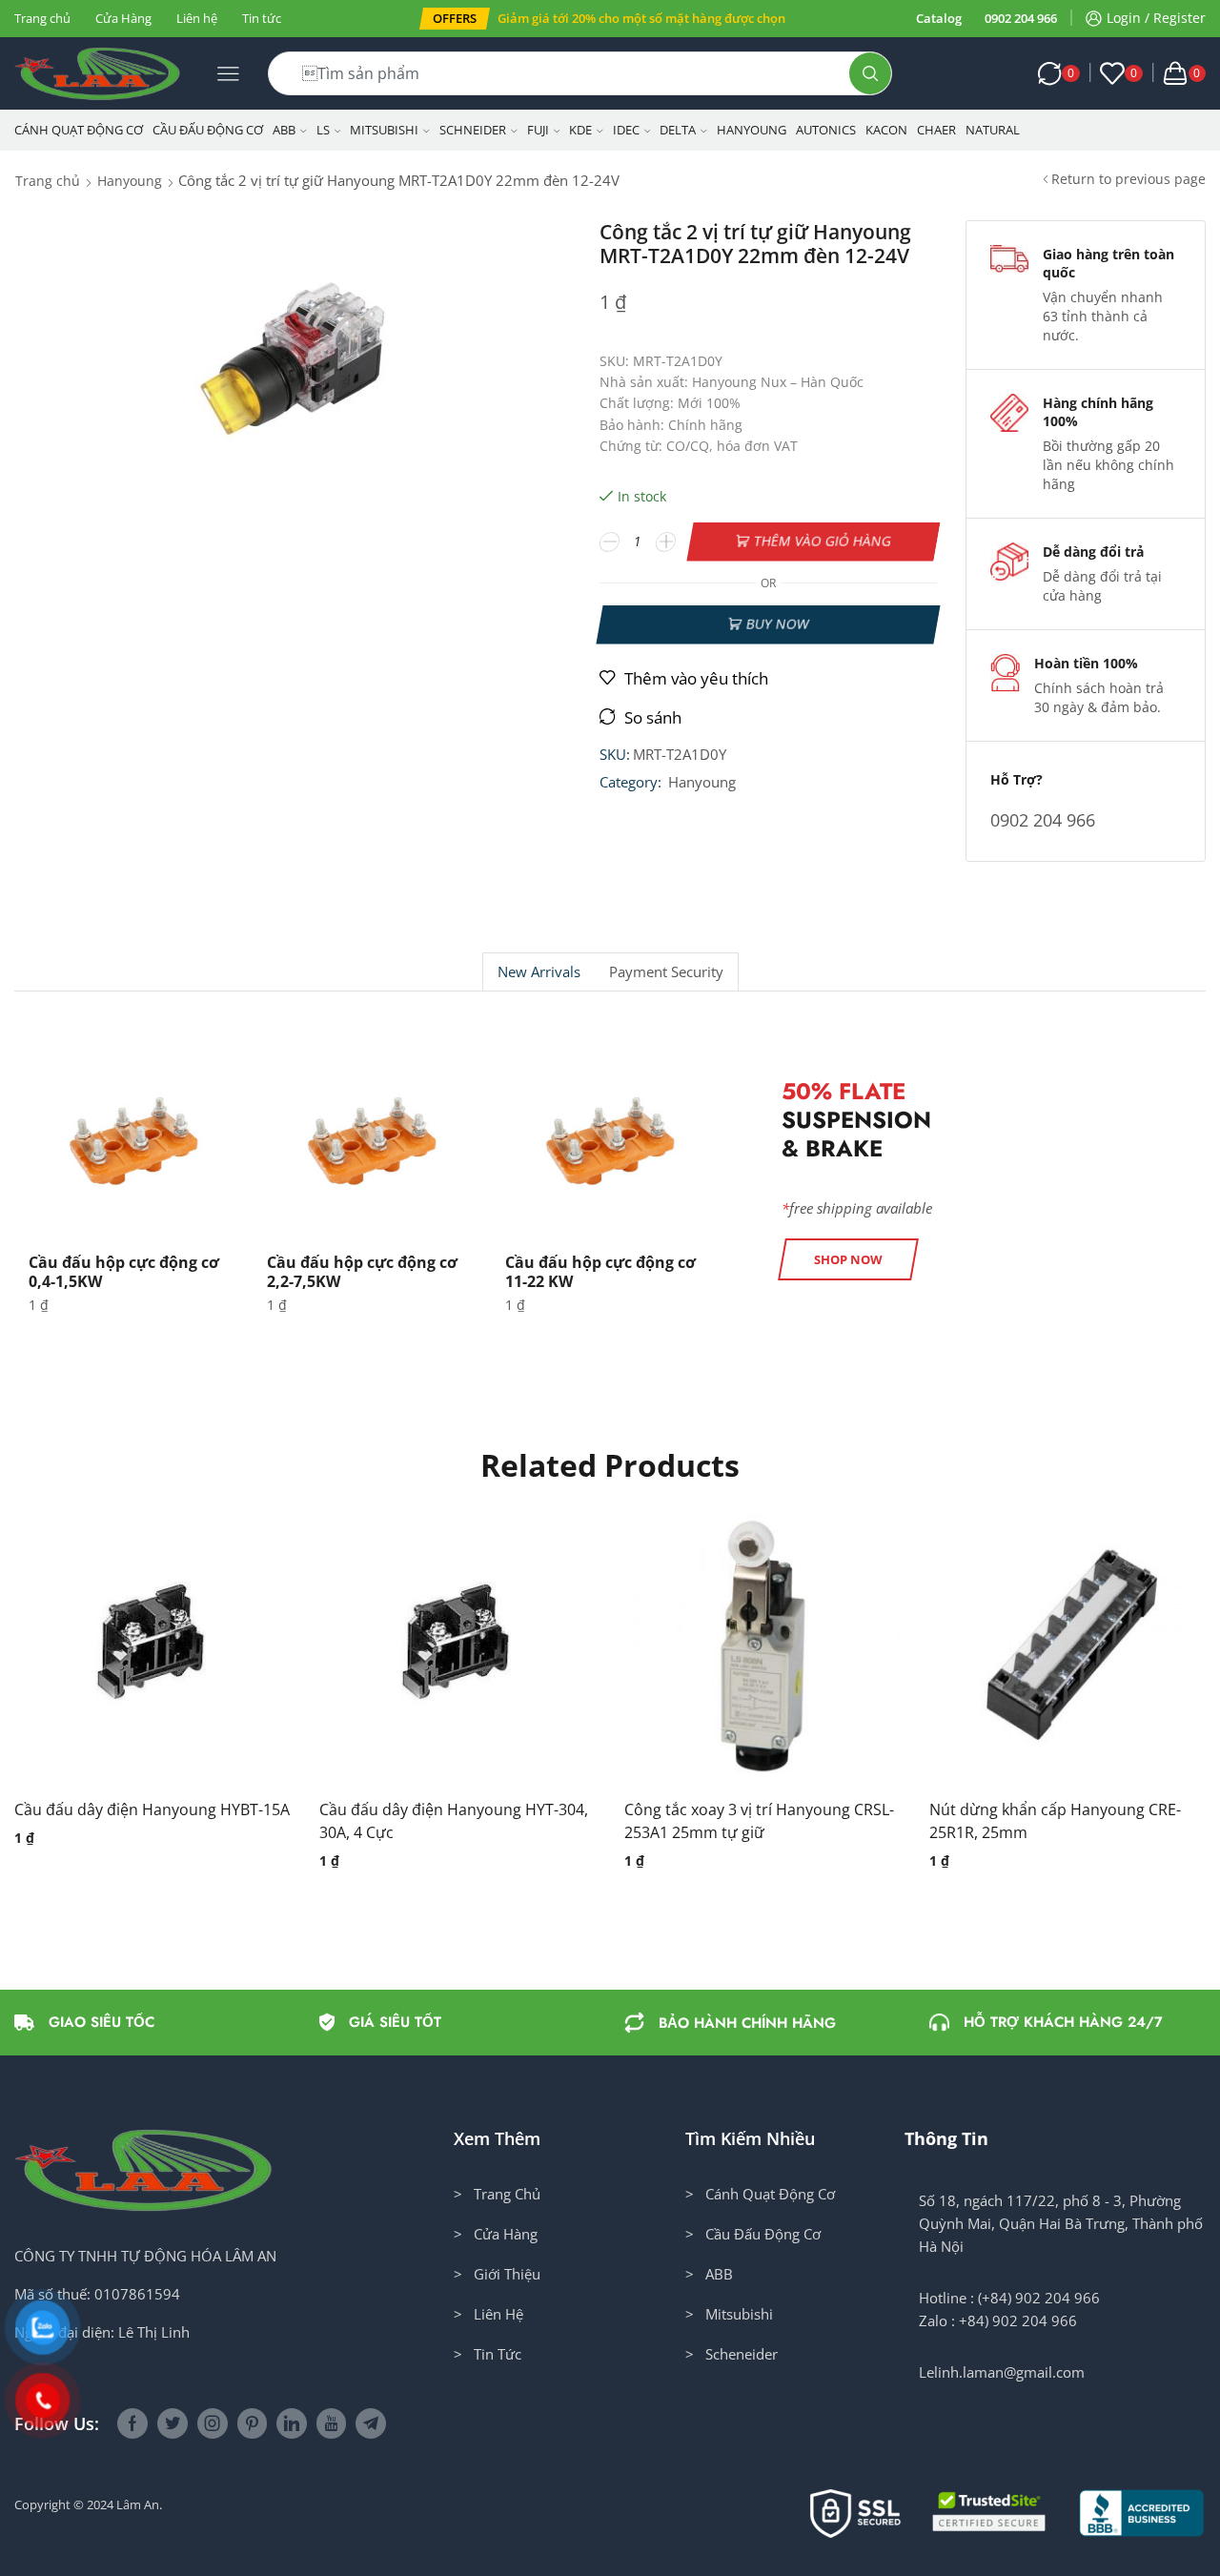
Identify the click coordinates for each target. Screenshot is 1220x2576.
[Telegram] (371, 2423)
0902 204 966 (1021, 18)
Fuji (538, 130)
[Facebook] (132, 2423)
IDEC (626, 130)
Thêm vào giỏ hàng (823, 541)
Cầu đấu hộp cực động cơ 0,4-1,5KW (124, 1271)
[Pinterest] (252, 2423)
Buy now (777, 624)
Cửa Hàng (123, 18)
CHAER (936, 130)
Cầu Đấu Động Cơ (208, 130)
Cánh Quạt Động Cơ (79, 130)
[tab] (539, 972)
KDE (580, 130)
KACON (886, 130)
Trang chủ (42, 18)
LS (323, 130)
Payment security (666, 972)
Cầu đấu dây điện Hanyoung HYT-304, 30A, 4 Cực (454, 1821)
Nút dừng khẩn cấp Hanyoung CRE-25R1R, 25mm (1055, 1821)
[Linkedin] (292, 2423)
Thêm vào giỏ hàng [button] (133, 1653)
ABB (284, 130)
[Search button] (870, 73)
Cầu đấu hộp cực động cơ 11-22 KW (600, 1271)
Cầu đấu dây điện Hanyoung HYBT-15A (152, 1809)
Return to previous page (1128, 179)
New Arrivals (539, 972)
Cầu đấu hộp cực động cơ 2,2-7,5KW (362, 1271)
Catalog (939, 18)
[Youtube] (331, 2423)
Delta (678, 130)
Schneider (473, 130)
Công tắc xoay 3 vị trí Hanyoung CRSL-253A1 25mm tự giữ (759, 1821)
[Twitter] (173, 2423)
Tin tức (262, 18)
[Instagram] (213, 2423)
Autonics (826, 130)
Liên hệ (197, 18)
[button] (455, 19)
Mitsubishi (384, 130)
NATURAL (993, 130)
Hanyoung (752, 130)
